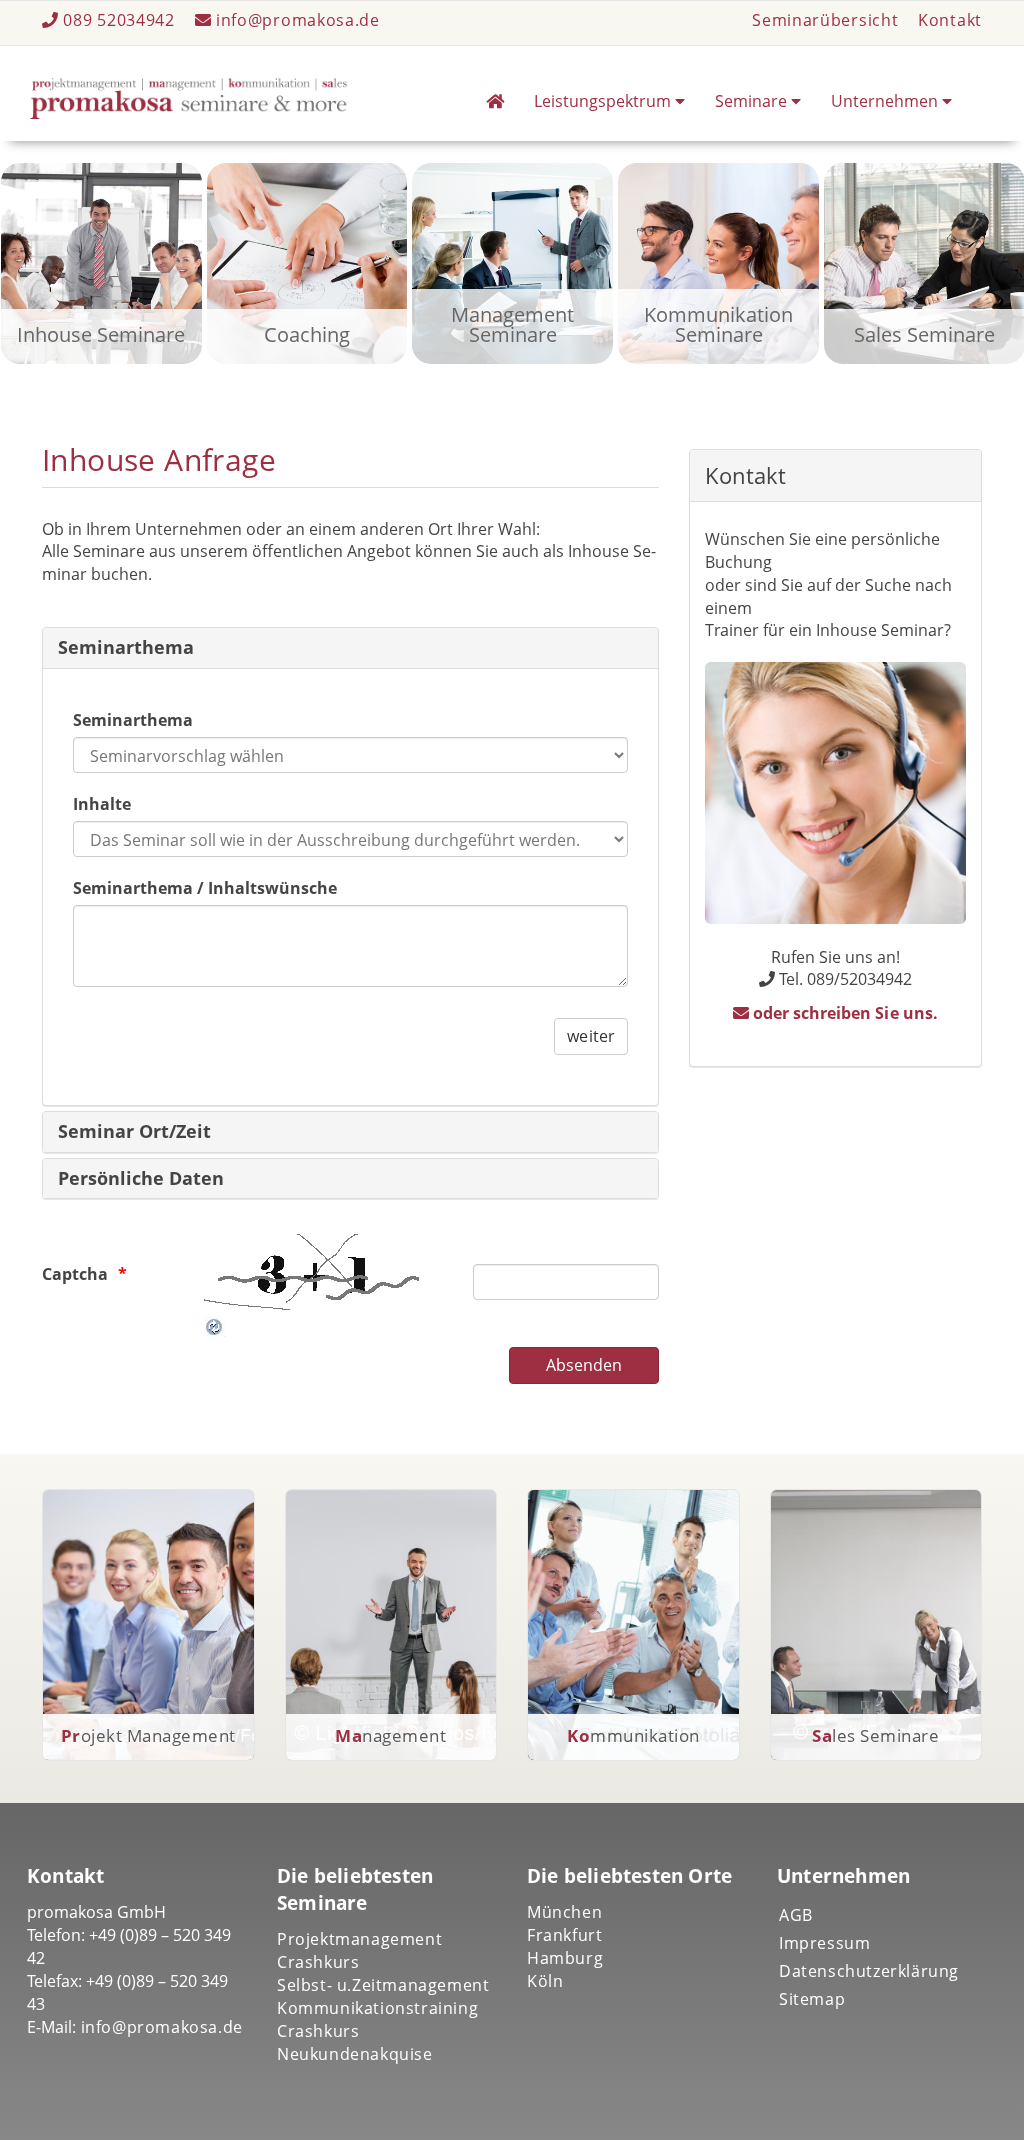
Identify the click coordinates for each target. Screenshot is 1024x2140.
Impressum (824, 1943)
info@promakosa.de (295, 20)
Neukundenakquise (355, 2054)
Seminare (753, 101)
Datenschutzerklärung (869, 1971)
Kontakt (950, 20)
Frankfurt (564, 1935)
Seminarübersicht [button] (825, 20)
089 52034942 (119, 20)
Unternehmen (886, 101)
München (564, 1912)
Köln (545, 1981)
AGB (796, 1915)
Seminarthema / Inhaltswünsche (205, 888)
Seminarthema (126, 647)
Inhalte (102, 804)
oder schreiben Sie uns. (843, 1013)
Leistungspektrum (604, 101)
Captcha (75, 1274)
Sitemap (812, 1999)
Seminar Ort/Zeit (134, 1131)
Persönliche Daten (141, 1178)
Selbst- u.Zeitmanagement (383, 1985)
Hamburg (565, 1958)
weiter (590, 1036)
